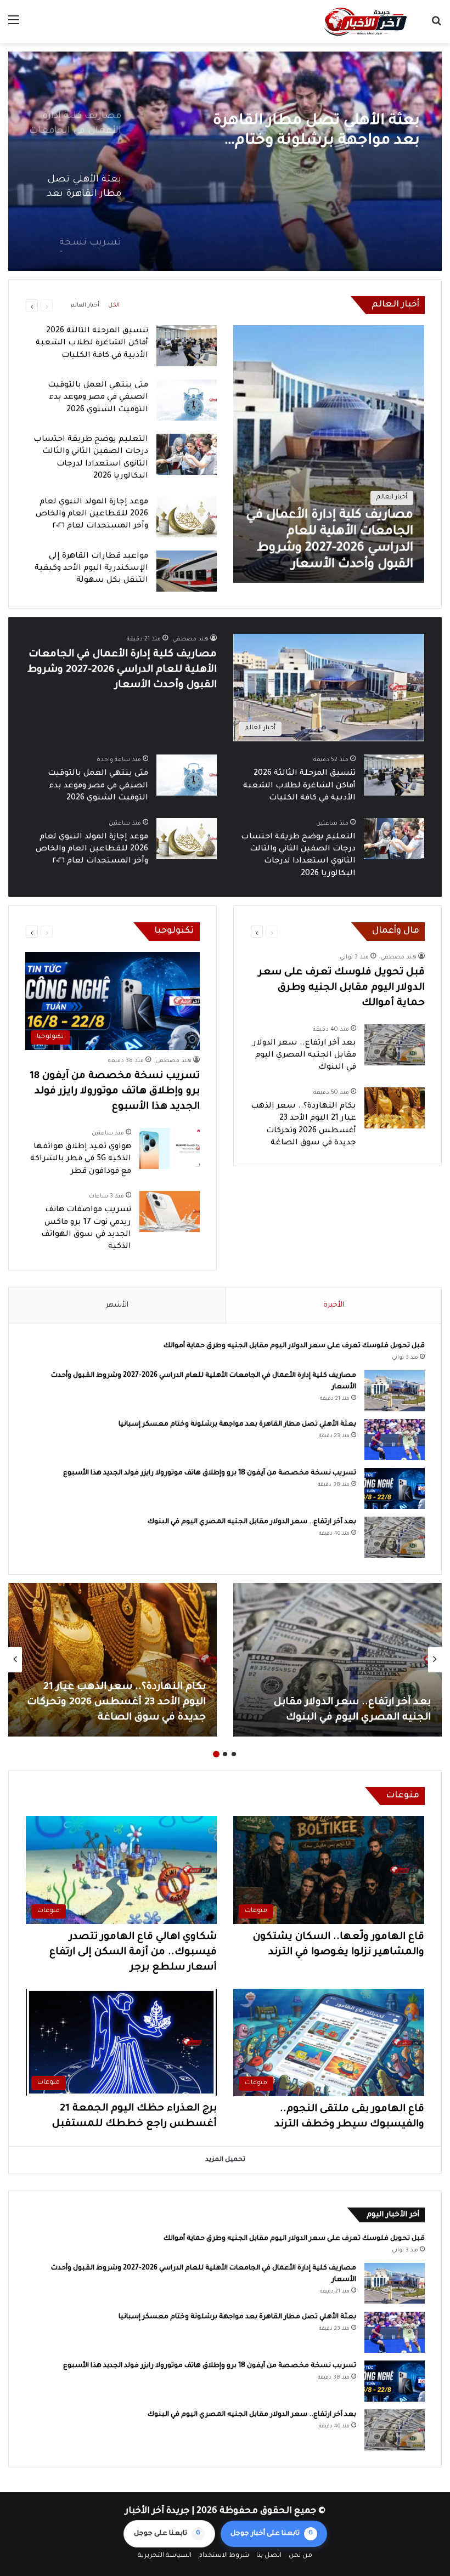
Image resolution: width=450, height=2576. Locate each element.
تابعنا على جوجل (167, 2534)
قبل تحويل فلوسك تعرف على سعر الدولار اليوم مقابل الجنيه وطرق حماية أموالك (342, 988)
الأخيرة (334, 1305)
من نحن (300, 2556)
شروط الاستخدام (224, 2556)
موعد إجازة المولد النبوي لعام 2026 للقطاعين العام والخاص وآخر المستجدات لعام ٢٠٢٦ (92, 515)
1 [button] (234, 1754)
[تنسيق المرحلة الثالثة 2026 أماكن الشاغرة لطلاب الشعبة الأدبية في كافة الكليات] (187, 346)
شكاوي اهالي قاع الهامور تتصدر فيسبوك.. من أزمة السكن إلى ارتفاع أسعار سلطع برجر (133, 1953)
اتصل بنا (269, 2556)
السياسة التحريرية (165, 2556)
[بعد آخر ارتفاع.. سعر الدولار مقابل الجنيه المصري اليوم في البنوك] (395, 1045)
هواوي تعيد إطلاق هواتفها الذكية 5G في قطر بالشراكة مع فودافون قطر (81, 1159)
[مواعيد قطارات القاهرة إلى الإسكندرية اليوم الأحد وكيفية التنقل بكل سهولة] (187, 571)
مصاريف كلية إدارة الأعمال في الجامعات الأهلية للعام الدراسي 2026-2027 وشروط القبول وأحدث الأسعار (122, 670)
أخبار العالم (85, 305)
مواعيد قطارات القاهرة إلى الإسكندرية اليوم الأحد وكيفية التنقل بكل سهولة (91, 569)
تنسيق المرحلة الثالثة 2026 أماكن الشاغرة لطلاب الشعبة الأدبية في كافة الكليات (92, 344)
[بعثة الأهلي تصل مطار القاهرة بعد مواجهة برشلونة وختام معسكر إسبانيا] (395, 1440)
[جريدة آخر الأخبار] (365, 22)
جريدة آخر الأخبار (157, 2511)
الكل (114, 305)
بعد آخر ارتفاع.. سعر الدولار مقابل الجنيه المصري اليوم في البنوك (305, 1056)
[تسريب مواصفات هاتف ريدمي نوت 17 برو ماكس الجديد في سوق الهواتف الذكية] (170, 1212)
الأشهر (117, 1305)
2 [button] (225, 1754)
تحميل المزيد (225, 2160)
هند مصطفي (190, 639)
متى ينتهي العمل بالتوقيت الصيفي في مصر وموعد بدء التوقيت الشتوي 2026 (98, 398)
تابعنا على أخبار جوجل (272, 2534)
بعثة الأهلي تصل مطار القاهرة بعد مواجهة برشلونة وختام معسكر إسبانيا (237, 1425)
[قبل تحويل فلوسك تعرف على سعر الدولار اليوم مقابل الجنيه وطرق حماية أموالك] (337, 1660)
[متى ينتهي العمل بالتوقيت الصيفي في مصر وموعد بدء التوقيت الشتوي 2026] (187, 400)
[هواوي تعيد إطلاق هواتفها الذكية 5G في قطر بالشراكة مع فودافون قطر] (170, 1148)
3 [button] (216, 1754)
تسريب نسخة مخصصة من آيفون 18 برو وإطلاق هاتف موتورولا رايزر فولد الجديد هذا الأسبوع (304, 132)
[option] (225, 161)
